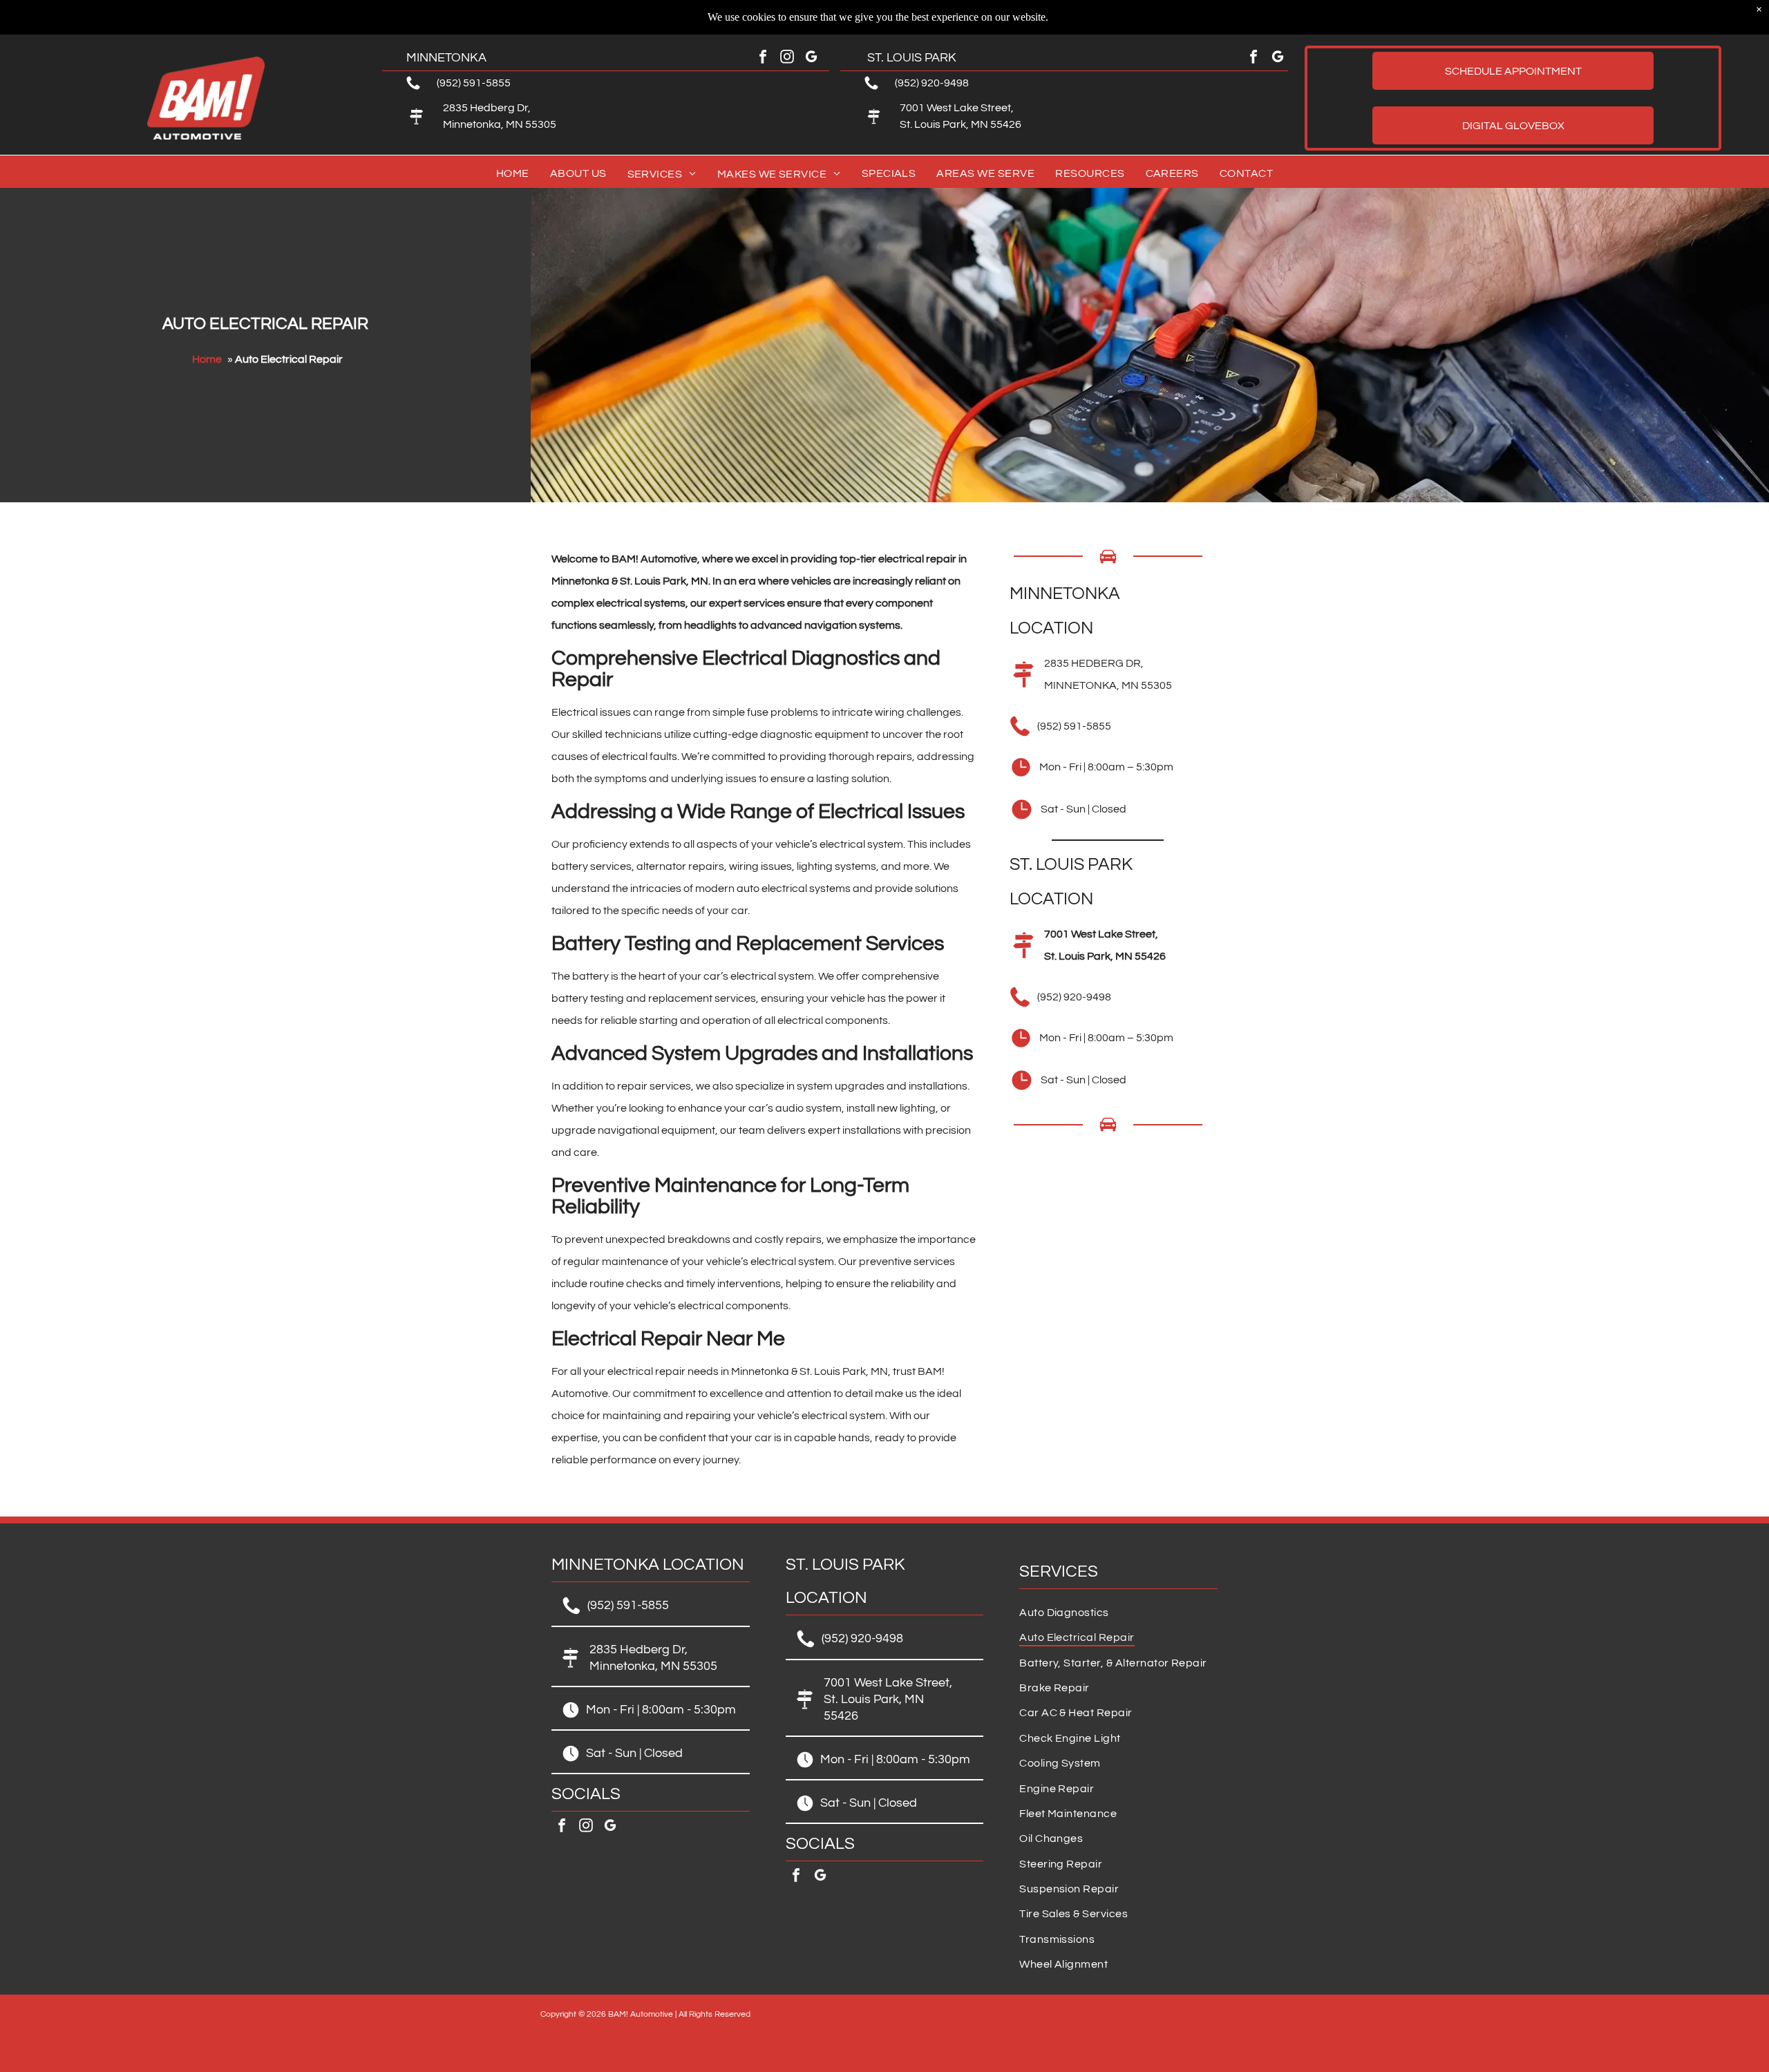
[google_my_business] (811, 58)
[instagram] (787, 58)
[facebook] (763, 58)
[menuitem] (513, 174)
